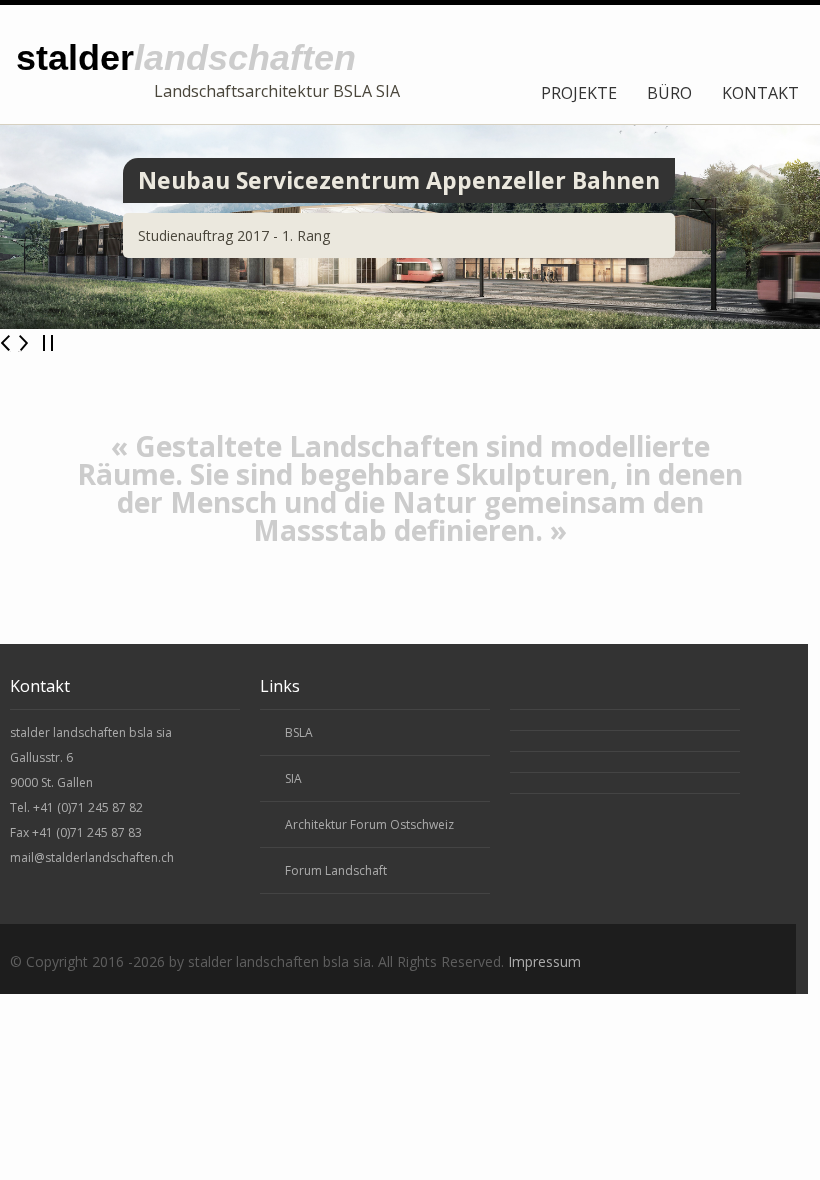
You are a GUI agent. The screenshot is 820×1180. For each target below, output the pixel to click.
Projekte (579, 93)
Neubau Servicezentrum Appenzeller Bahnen (399, 180)
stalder (186, 57)
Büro (669, 93)
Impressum (544, 961)
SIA (293, 778)
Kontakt (760, 93)
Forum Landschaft (336, 870)
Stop (48, 343)
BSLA (299, 732)
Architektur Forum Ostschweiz (369, 824)
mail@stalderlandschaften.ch (92, 857)
